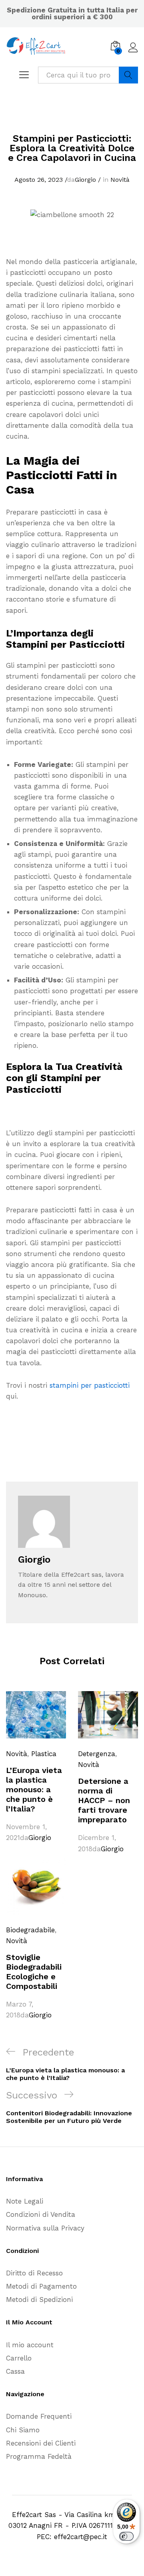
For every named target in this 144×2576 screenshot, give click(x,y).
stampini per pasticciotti (90, 1385)
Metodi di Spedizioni (39, 2299)
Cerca (128, 75)
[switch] (126, 2536)
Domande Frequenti (39, 2416)
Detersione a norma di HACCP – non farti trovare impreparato (104, 1800)
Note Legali (25, 2201)
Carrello (19, 2358)
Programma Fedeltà (39, 2456)
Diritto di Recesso (34, 2273)
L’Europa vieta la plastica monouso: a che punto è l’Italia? (34, 1789)
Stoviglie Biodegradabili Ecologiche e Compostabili (34, 1972)
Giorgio (85, 180)
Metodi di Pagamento (41, 2286)
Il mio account (30, 2345)
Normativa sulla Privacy (45, 2228)
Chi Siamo (23, 2430)
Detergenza (97, 1754)
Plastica (44, 1754)
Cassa (15, 2371)
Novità (120, 180)
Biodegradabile (30, 1930)
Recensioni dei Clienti (41, 2443)
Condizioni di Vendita (41, 2214)
